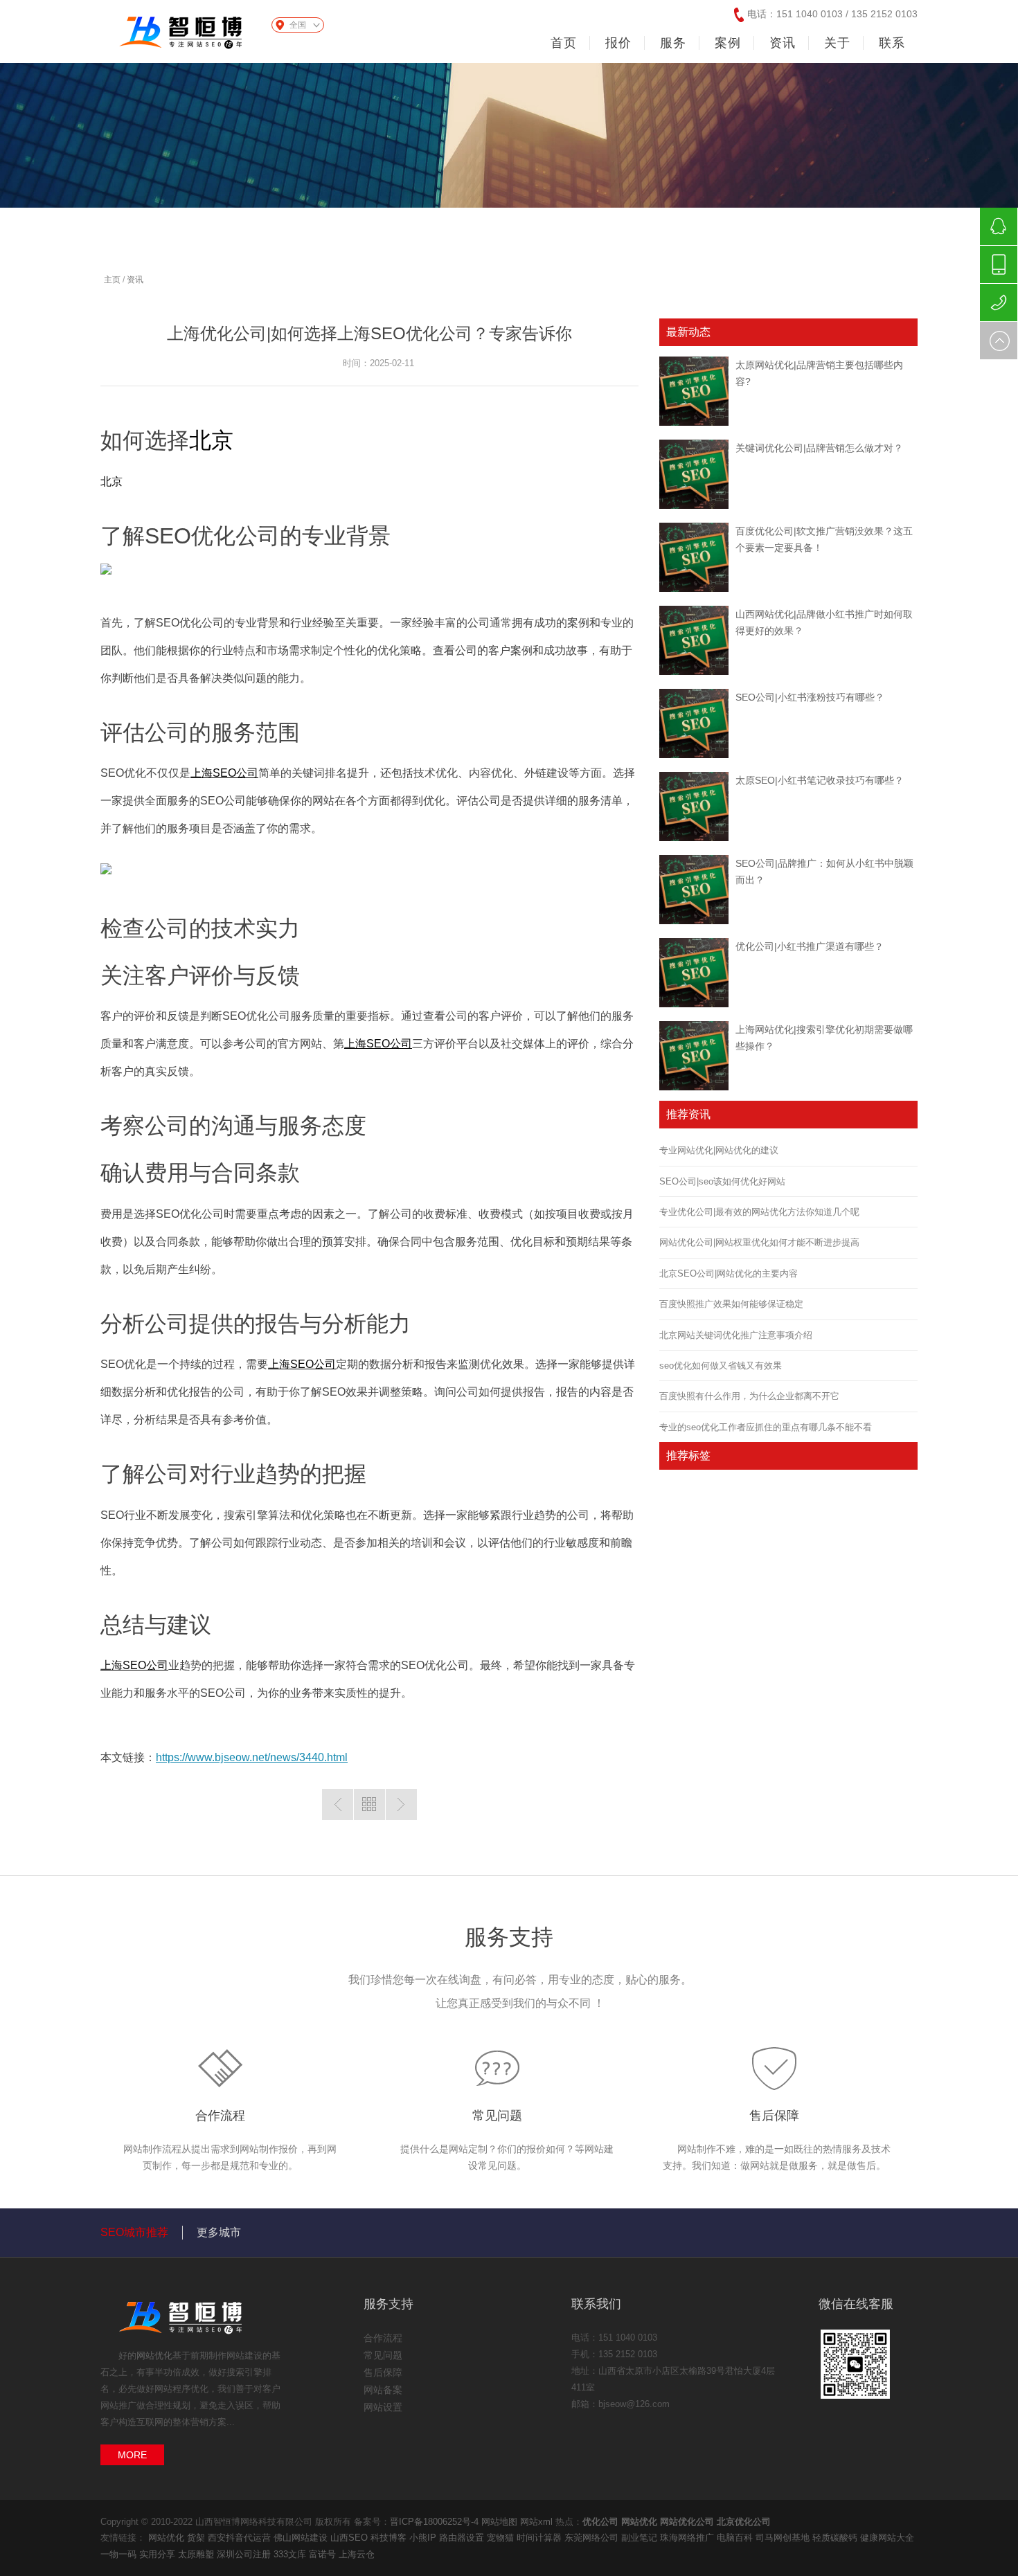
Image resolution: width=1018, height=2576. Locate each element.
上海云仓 (357, 2554)
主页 (112, 280)
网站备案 (383, 2390)
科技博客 (390, 2538)
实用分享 (159, 2554)
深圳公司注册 (245, 2554)
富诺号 (324, 2554)
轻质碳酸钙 (836, 2538)
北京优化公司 (744, 2522)
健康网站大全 (887, 2538)
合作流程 (220, 2116)
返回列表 (369, 1804)
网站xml (536, 2522)
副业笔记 (641, 2538)
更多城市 (219, 2232)
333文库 (291, 2554)
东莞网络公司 (593, 2538)
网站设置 (383, 2407)
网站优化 (154, 2356)
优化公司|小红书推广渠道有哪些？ (810, 946)
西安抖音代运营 (241, 2538)
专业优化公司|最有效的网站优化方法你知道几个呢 (759, 1212)
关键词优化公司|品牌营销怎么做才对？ (819, 448)
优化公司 (600, 2522)
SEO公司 (224, 773)
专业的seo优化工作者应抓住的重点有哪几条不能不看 (766, 1427)
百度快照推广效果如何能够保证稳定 (731, 1304)
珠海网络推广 (688, 2538)
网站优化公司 (687, 2522)
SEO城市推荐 (134, 2232)
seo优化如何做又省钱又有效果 (721, 1366)
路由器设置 (463, 2538)
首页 (564, 43)
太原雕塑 (197, 2554)
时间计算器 (541, 2538)
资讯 (135, 280)
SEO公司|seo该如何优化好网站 (722, 1181)
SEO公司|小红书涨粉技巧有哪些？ (810, 697)
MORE (132, 2455)
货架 (197, 2538)
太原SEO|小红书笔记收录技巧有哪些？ (820, 780)
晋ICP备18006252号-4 (434, 2522)
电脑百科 (736, 2538)
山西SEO (350, 2538)
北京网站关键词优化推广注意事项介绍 (736, 1335)
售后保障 (774, 2116)
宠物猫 (502, 2538)
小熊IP (424, 2538)
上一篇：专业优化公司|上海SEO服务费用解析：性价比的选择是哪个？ (338, 1804)
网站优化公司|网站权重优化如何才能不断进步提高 (759, 1242)
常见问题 (497, 2116)
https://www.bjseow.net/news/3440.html (252, 1757)
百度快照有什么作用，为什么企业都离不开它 (749, 1396)
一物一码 (120, 2554)
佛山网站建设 (302, 2538)
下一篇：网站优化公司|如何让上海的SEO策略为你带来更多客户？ (401, 1804)
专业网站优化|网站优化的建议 (719, 1150)
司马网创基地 (784, 2538)
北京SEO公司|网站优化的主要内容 (729, 1273)
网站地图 (499, 2522)
